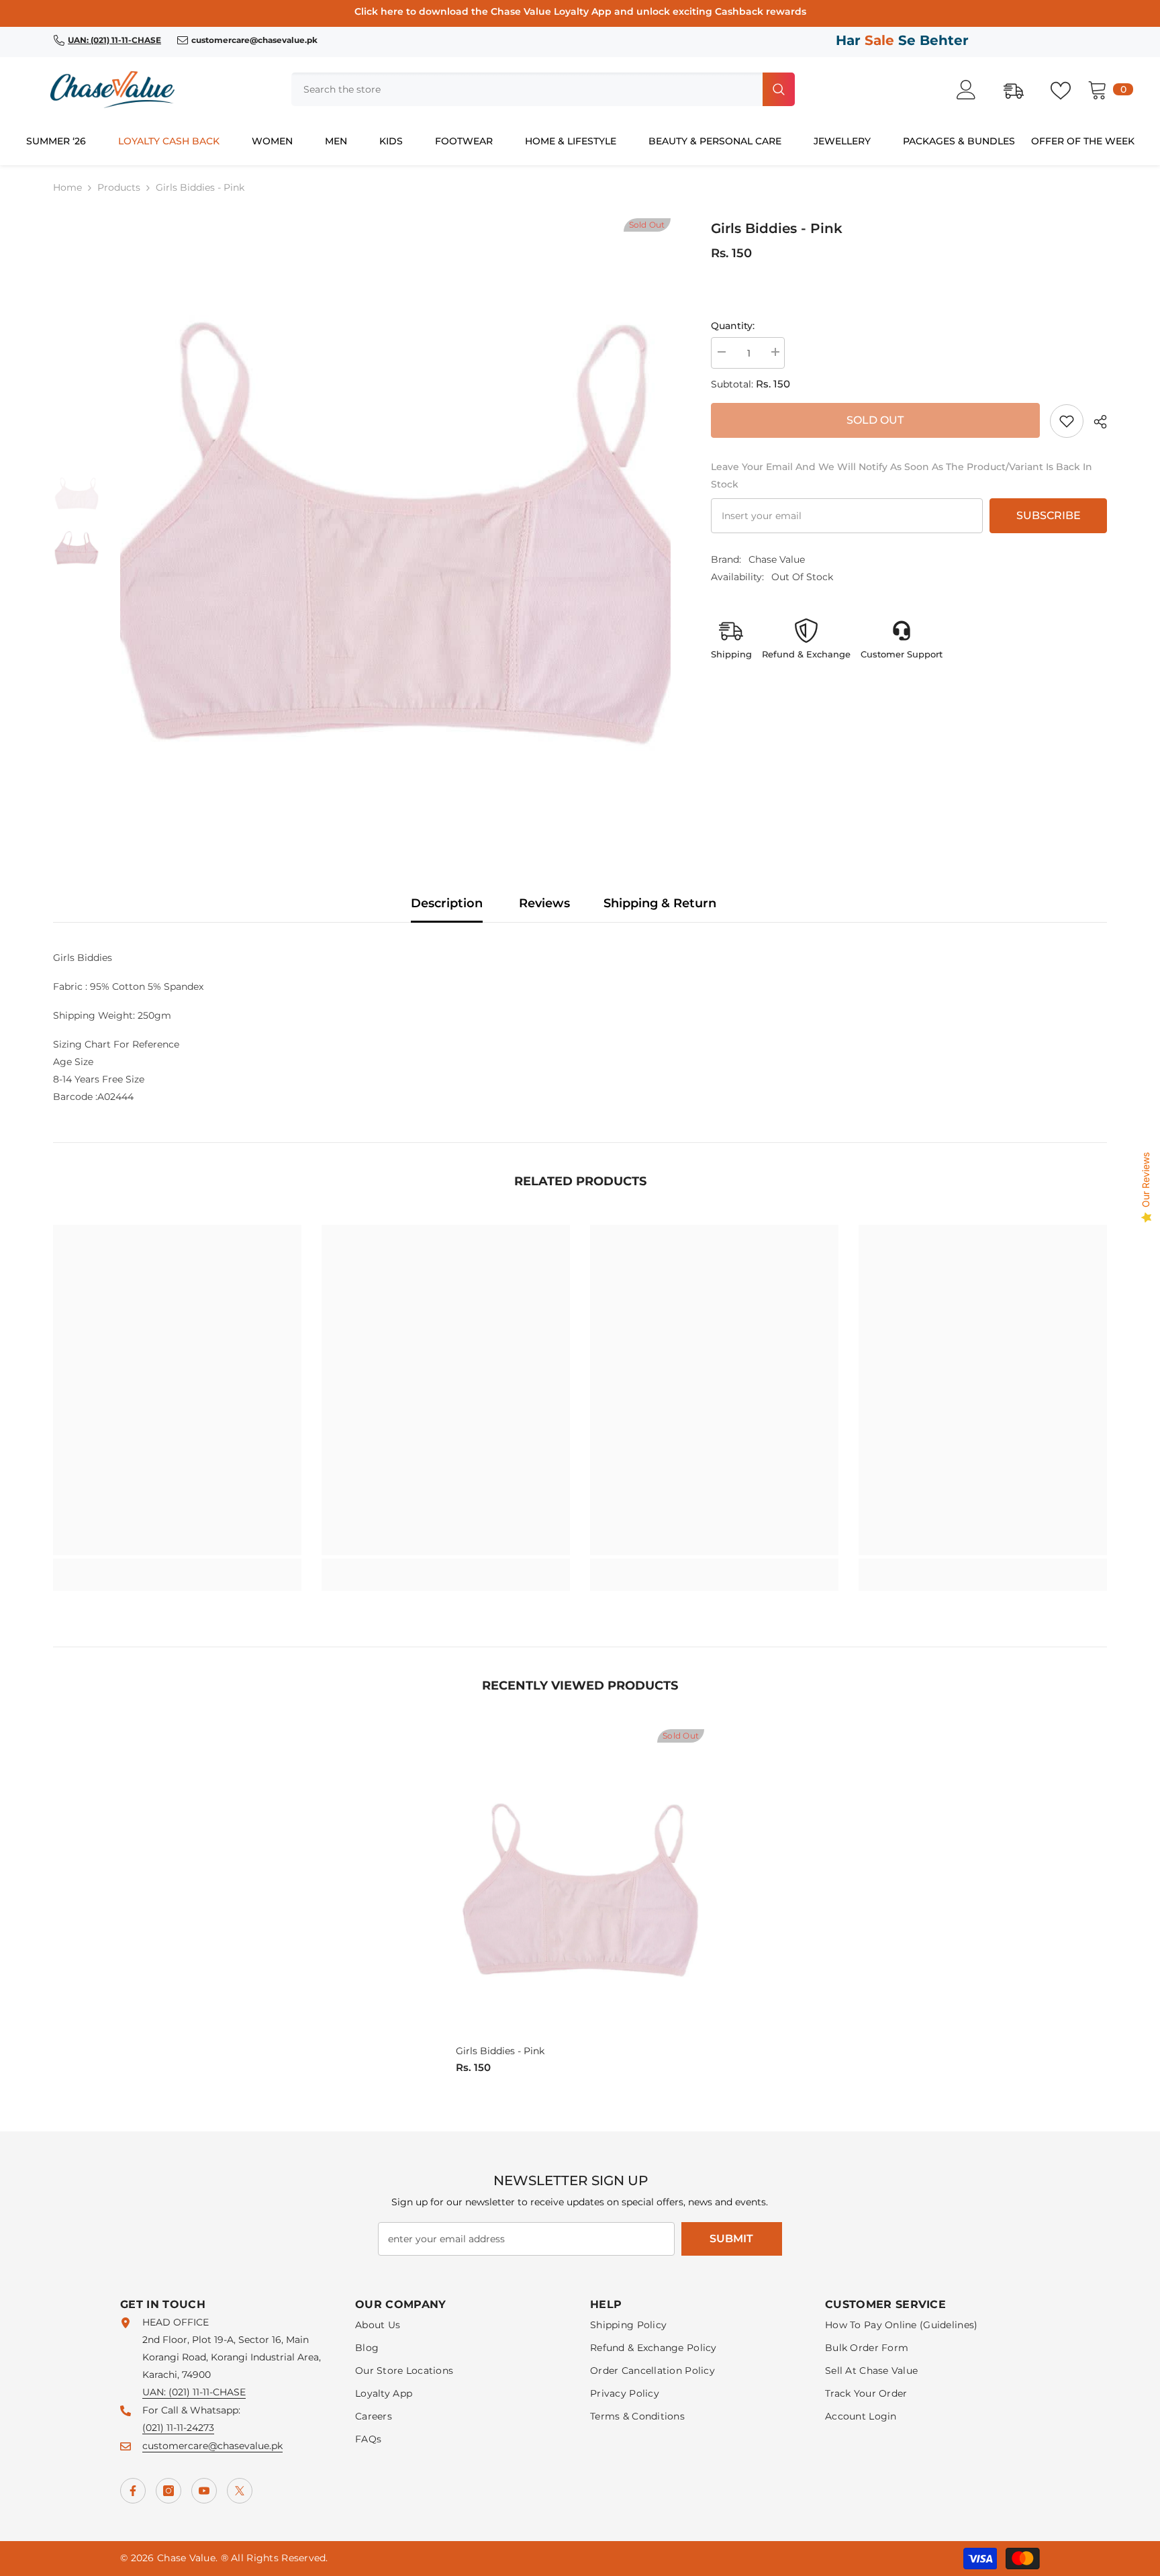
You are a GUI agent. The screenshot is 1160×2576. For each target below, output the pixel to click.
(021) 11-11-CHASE (207, 2392)
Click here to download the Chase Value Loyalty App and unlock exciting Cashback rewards (580, 11)
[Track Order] (1020, 89)
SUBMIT (731, 2239)
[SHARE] (1095, 422)
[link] (1067, 421)
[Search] (543, 89)
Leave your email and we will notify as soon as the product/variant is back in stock (902, 475)
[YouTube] (204, 2491)
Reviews (544, 903)
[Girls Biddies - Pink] (580, 1885)
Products (119, 187)
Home (67, 187)
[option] (395, 521)
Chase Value (777, 559)
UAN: (155, 2392)
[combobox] (526, 89)
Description (447, 903)
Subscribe (1049, 515)
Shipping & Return (660, 903)
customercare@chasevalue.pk (212, 2446)
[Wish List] (1067, 89)
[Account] (973, 90)
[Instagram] (168, 2491)
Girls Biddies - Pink (500, 2051)
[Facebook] (133, 2491)
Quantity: (733, 326)
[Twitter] (240, 2491)
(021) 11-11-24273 (178, 2428)
